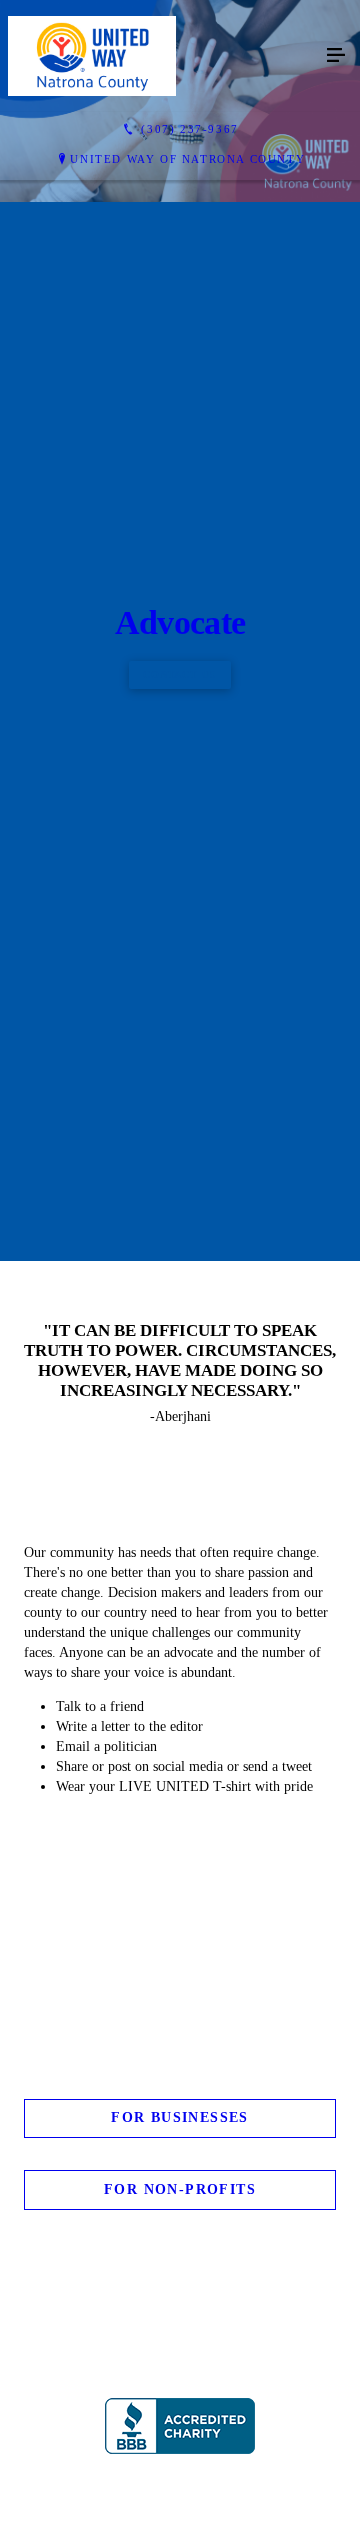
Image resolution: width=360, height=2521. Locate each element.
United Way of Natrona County (187, 159)
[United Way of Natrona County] (160, 56)
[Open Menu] (336, 56)
